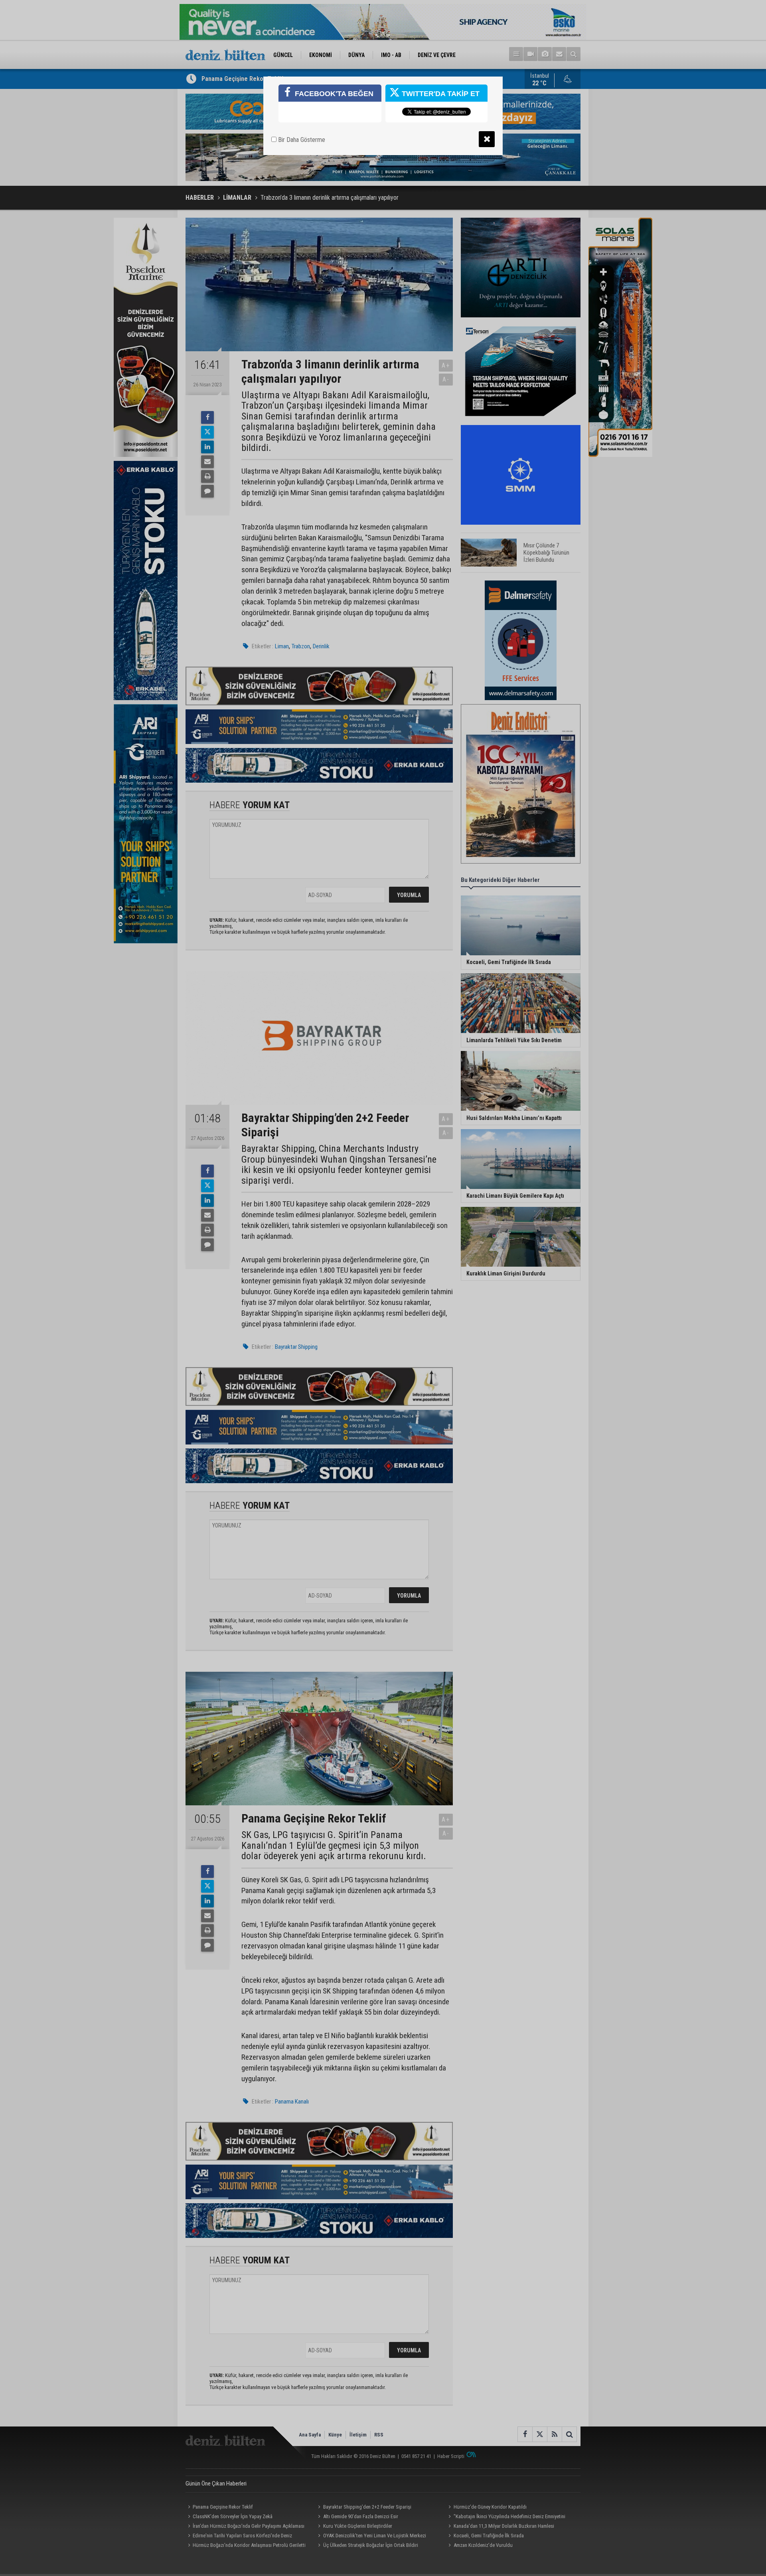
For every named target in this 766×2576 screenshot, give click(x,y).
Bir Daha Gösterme (301, 140)
